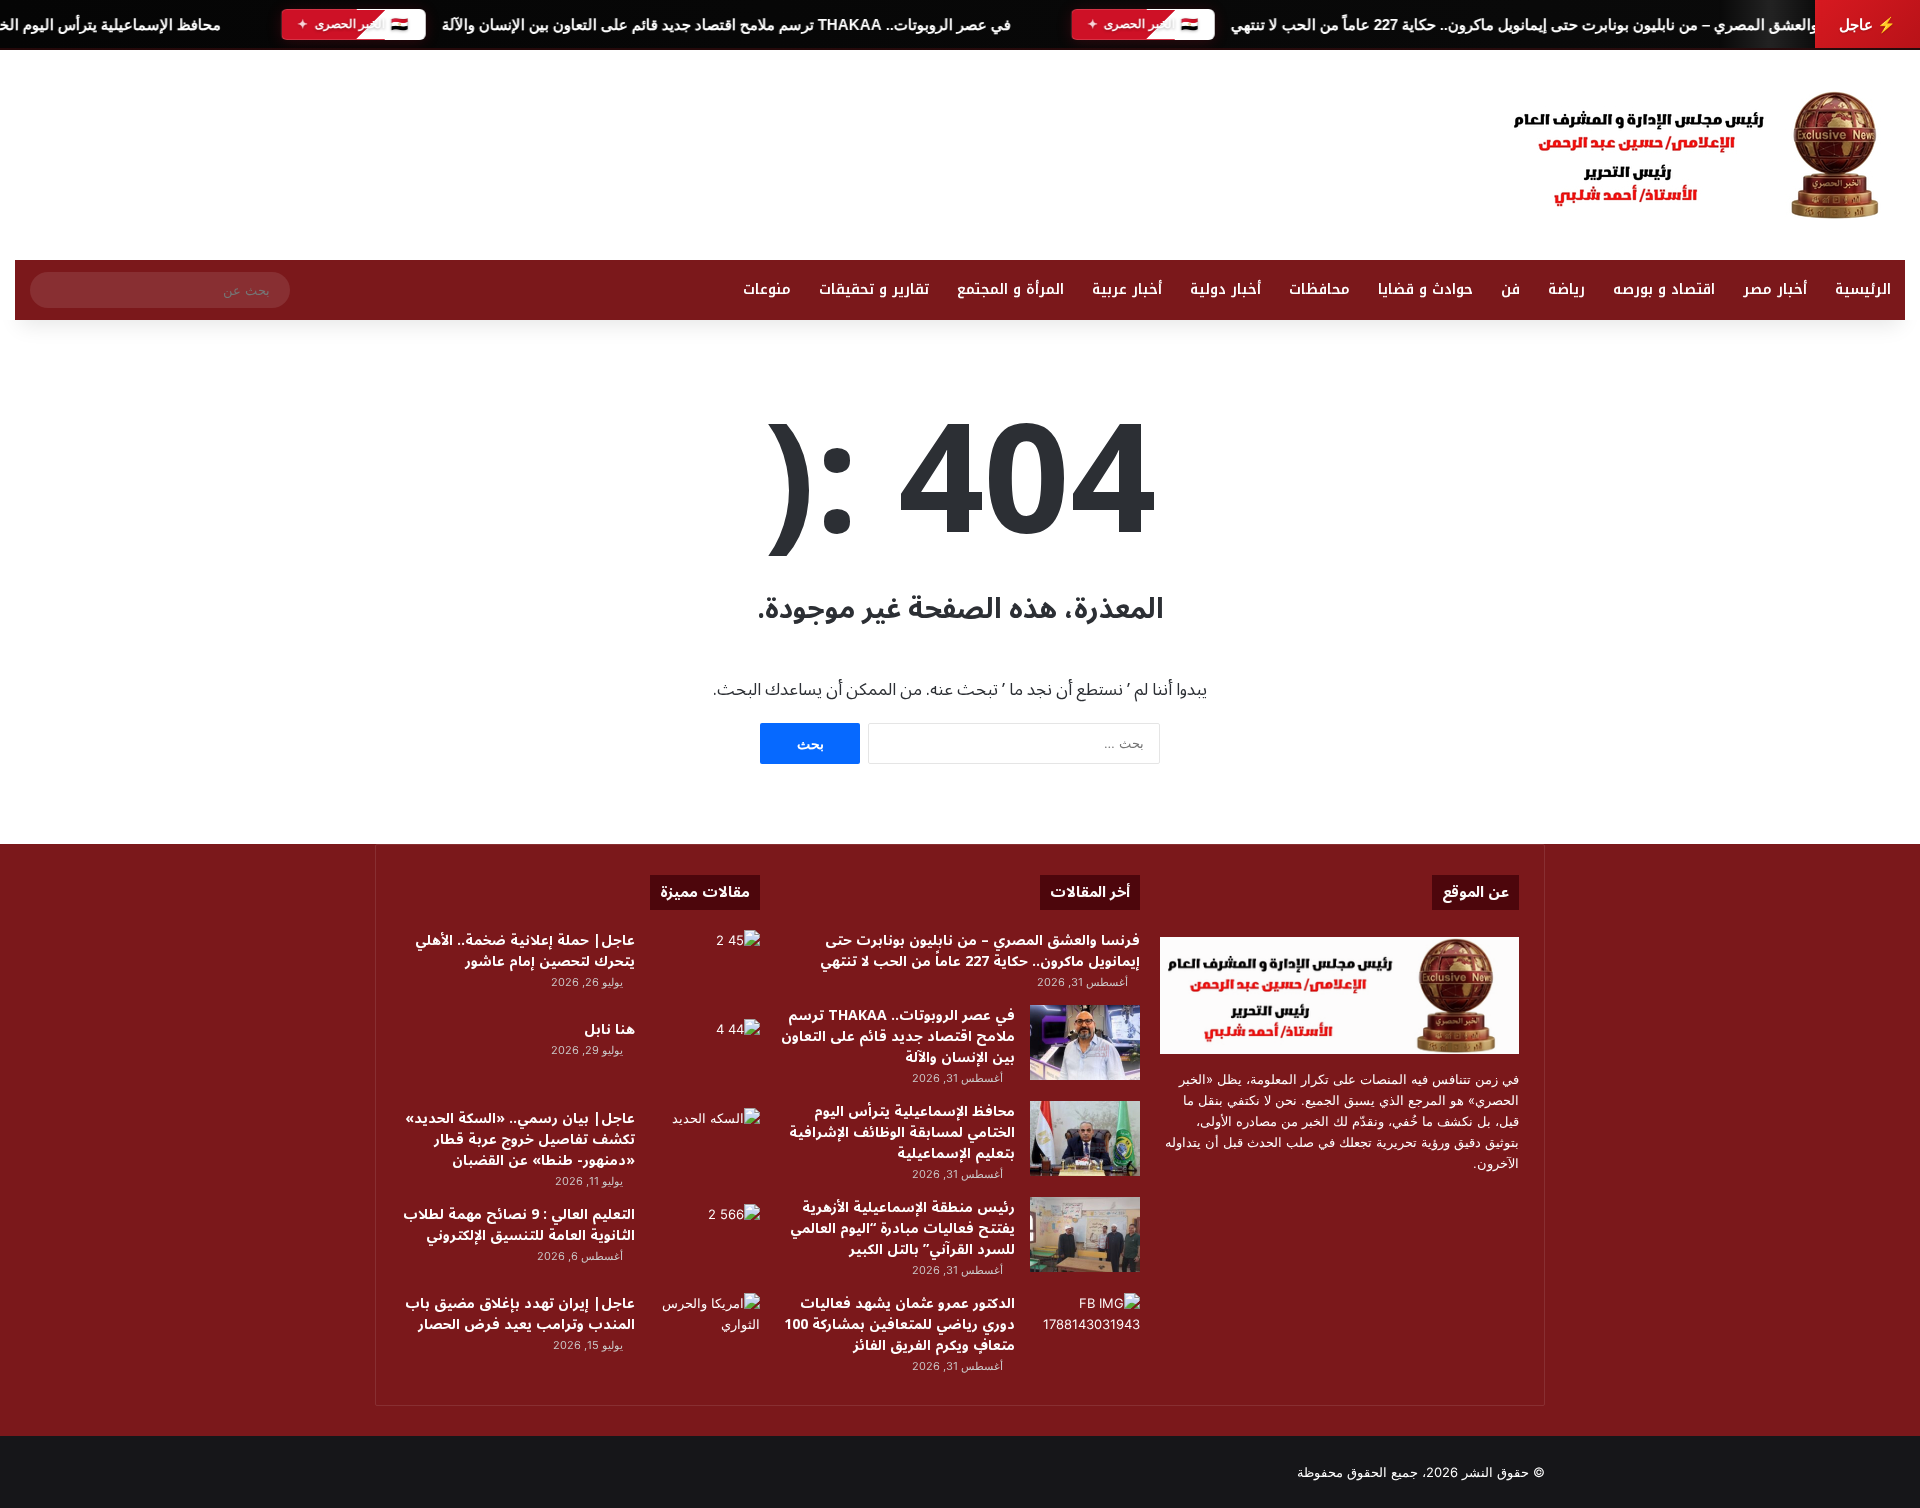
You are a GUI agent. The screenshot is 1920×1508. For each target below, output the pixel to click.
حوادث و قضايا (1425, 289)
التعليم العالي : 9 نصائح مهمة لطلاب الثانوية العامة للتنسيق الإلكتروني (519, 1225)
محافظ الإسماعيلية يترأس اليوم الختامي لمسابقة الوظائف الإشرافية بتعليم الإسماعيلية (902, 1132)
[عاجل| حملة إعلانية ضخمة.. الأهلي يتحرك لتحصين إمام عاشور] (705, 967)
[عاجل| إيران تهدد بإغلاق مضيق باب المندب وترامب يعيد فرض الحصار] (705, 1330)
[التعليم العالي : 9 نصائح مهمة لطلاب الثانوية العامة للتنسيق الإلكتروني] (705, 1241)
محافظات (1319, 289)
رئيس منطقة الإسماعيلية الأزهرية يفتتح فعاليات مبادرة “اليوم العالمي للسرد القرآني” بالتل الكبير (902, 1228)
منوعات (767, 289)
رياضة (1566, 289)
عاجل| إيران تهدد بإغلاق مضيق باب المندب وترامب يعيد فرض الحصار (520, 1314)
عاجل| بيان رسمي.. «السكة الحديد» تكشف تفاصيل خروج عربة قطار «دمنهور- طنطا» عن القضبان (520, 1139)
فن (1510, 289)
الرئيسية (1863, 289)
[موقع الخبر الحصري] (1705, 155)
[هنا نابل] (705, 1056)
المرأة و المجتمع (1010, 289)
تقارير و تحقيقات (874, 289)
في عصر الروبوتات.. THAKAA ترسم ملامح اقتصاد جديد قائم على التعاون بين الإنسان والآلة (725, 24)
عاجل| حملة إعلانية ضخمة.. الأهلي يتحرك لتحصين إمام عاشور (525, 951)
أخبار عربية (1127, 289)
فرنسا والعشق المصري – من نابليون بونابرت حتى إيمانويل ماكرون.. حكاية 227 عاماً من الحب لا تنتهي (1544, 24)
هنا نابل (609, 1029)
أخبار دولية (1225, 289)
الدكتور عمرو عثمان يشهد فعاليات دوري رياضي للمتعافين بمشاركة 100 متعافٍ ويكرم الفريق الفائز (899, 1324)
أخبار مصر (1775, 289)
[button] (1249, 150)
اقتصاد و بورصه (1664, 289)
